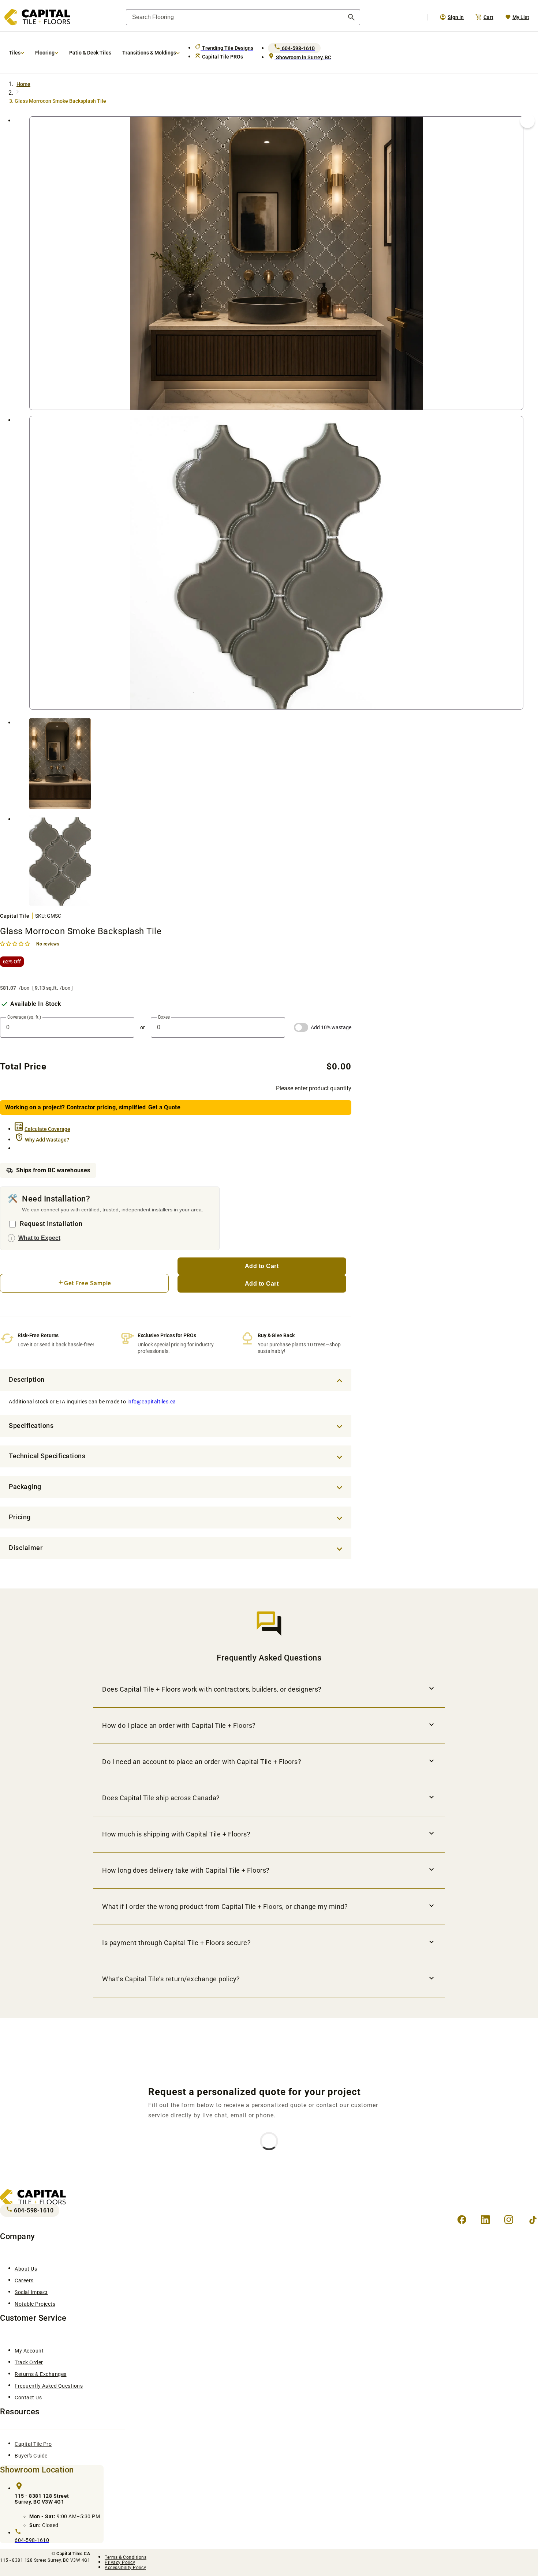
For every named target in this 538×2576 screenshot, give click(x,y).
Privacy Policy (120, 2562)
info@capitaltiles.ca (152, 1402)
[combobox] (243, 17)
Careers (24, 2280)
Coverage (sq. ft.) (24, 1017)
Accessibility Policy (125, 2568)
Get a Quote (164, 1107)
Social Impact (31, 2292)
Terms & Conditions (126, 2557)
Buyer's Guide (31, 2456)
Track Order (29, 2362)
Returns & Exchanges (41, 2374)
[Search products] (351, 17)
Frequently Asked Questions (49, 2386)
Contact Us (28, 2398)
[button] (16, 943)
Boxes (164, 1017)
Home (23, 84)
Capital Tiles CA (73, 2554)
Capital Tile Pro (33, 2444)
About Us (26, 2269)
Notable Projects (35, 2304)
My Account (29, 2351)
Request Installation (51, 1224)
